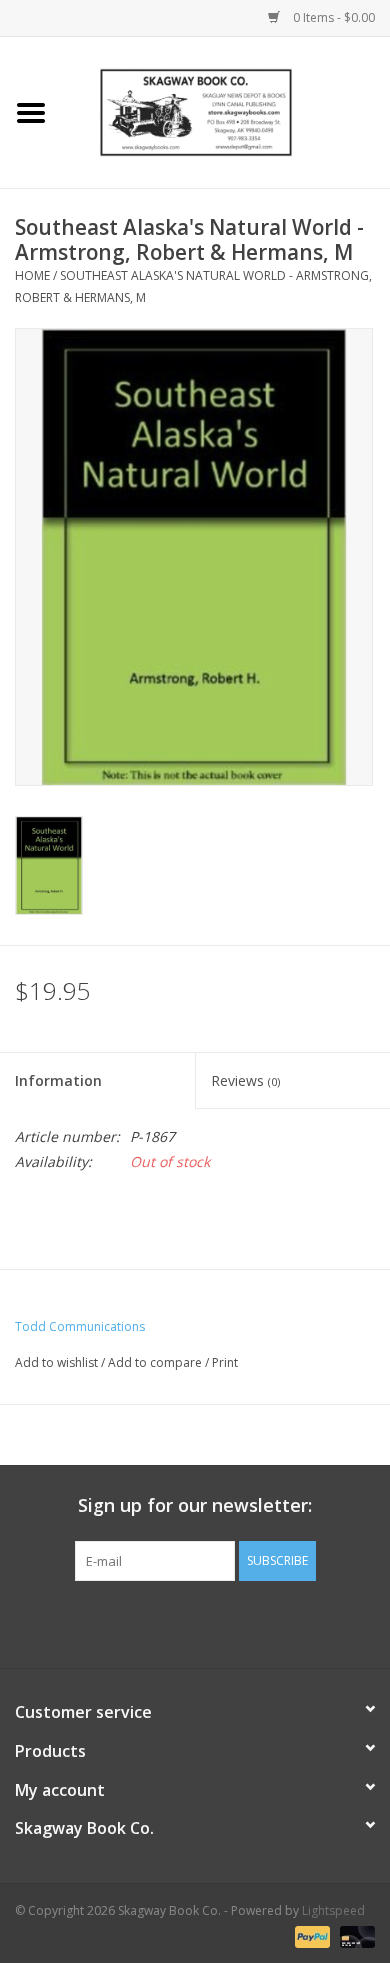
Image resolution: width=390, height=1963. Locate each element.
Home (32, 275)
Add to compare (156, 1362)
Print (225, 1362)
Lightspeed (333, 1910)
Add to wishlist (56, 1362)
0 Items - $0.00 (332, 17)
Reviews (245, 1080)
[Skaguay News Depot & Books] (226, 110)
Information (58, 1080)
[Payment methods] (310, 1935)
